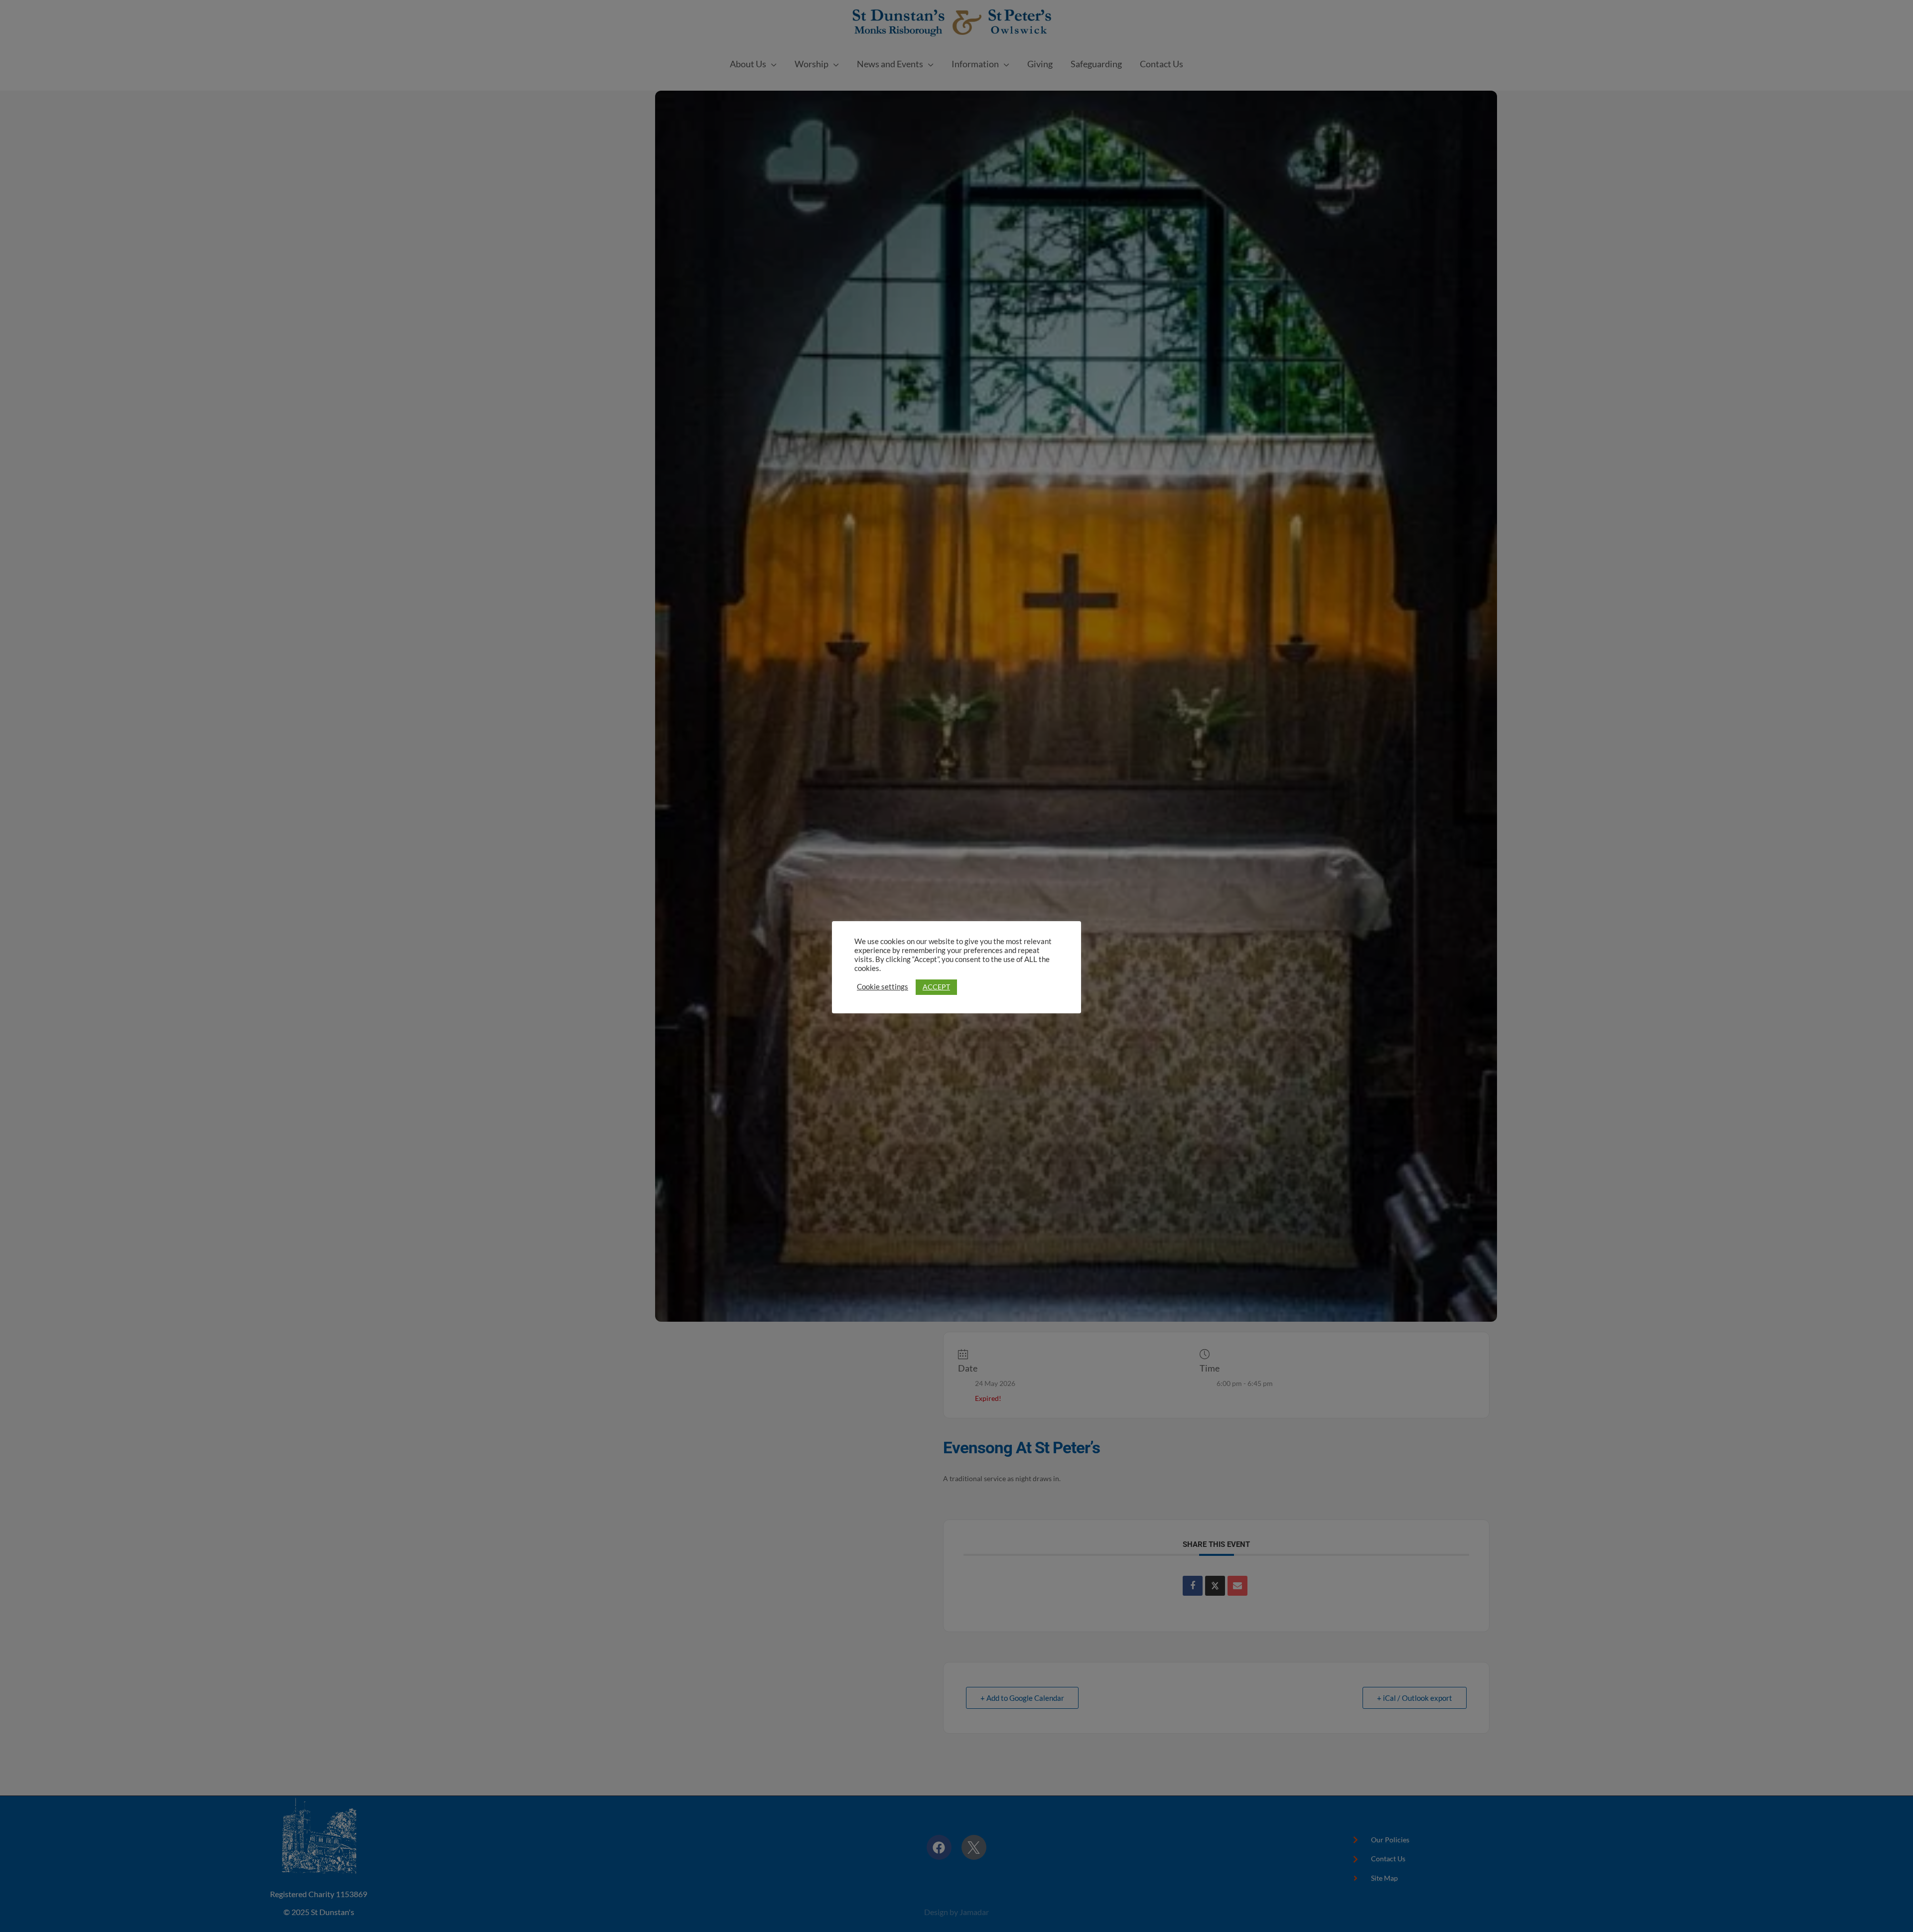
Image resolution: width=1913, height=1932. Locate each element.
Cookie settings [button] (883, 987)
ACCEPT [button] (936, 987)
